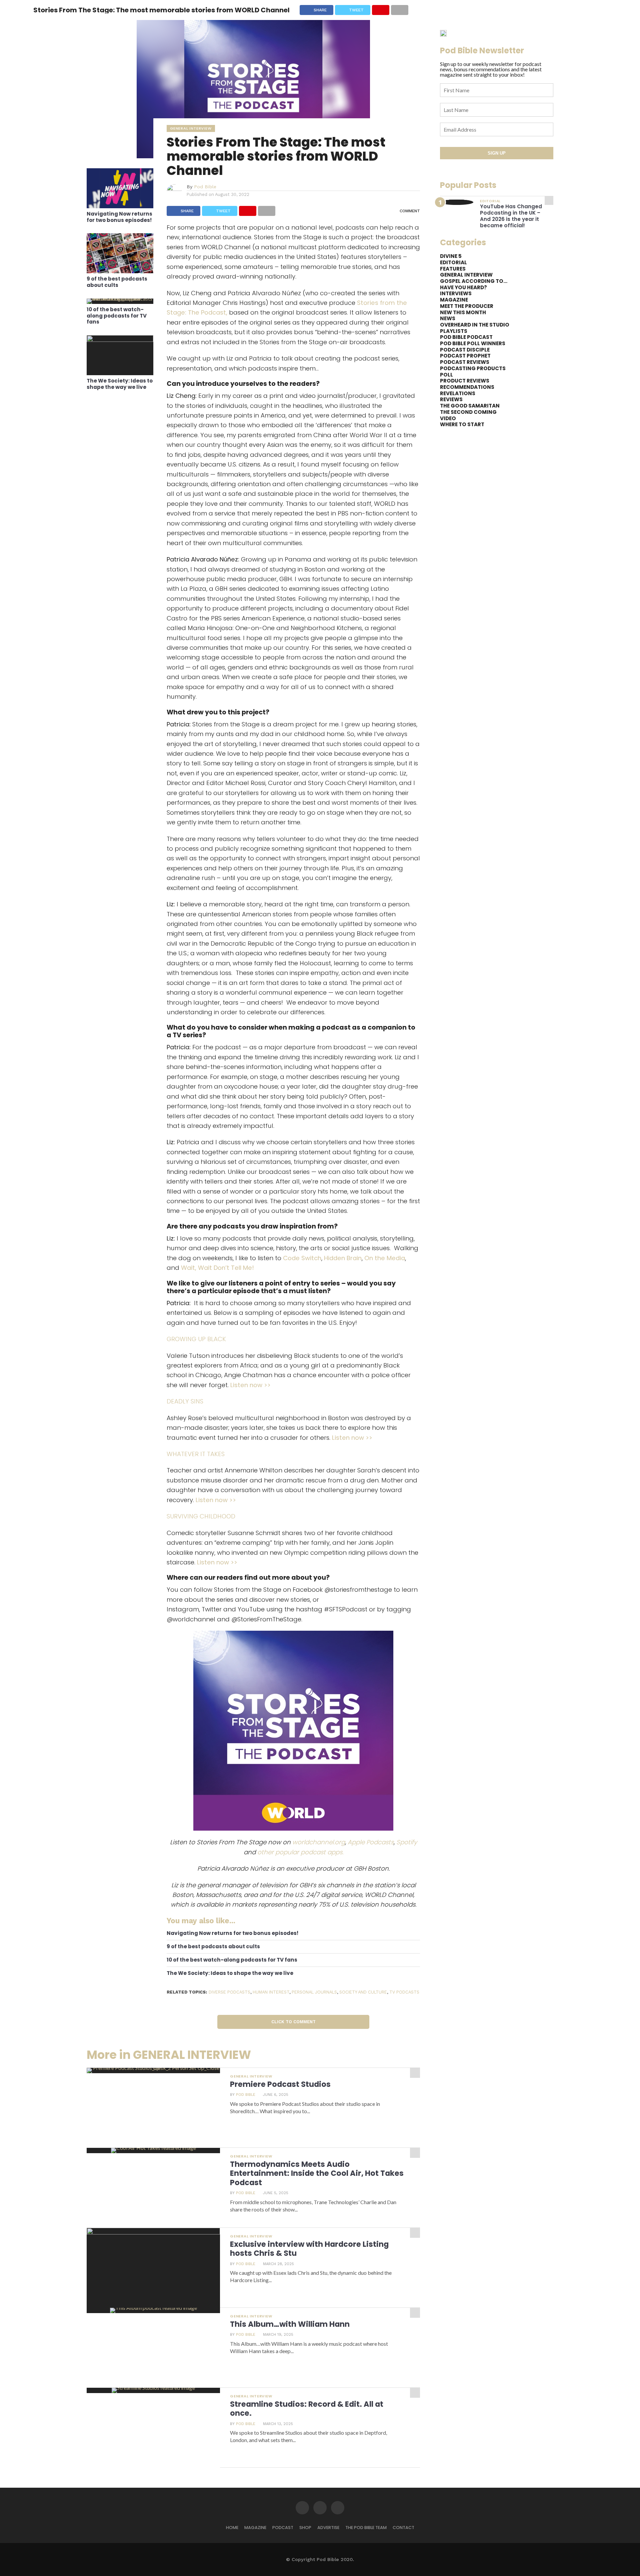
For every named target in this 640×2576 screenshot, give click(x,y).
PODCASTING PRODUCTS (473, 368)
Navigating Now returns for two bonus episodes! (119, 217)
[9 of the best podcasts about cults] (120, 271)
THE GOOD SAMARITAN (470, 406)
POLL (446, 375)
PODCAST (283, 2528)
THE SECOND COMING (468, 412)
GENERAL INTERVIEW (466, 275)
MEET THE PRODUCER (467, 306)
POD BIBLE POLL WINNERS (473, 343)
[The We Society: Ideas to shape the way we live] (120, 340)
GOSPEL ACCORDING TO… (474, 281)
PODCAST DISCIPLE (465, 350)
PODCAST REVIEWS (465, 362)
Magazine (255, 2528)
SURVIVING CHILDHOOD (201, 1516)
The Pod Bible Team (366, 2528)
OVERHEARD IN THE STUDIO (475, 325)
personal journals (314, 1992)
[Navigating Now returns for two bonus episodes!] (120, 206)
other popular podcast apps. (300, 1852)
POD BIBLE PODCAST (466, 337)
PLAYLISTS (454, 331)
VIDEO (448, 418)
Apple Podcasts (371, 1842)
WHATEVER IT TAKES (196, 1454)
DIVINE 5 (451, 256)
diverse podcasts (229, 1992)
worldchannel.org (319, 1842)
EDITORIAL (453, 262)
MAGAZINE (454, 300)
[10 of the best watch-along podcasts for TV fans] (120, 298)
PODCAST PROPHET (465, 356)
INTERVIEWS (456, 293)
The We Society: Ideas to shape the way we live (120, 384)
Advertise (328, 2528)
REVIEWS (451, 399)
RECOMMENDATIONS (467, 387)
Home (232, 2528)
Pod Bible (205, 187)
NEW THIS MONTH (463, 312)
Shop (305, 2528)
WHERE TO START (462, 424)
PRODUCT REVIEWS (465, 381)
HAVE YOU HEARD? (463, 287)
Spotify (407, 1842)
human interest (271, 1992)
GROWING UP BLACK (196, 1339)
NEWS (448, 318)
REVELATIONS (458, 393)
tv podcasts (404, 1992)
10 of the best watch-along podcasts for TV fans (117, 316)
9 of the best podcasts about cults (117, 282)
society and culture (363, 1992)
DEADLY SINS (185, 1401)
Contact (403, 2528)
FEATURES (453, 269)
